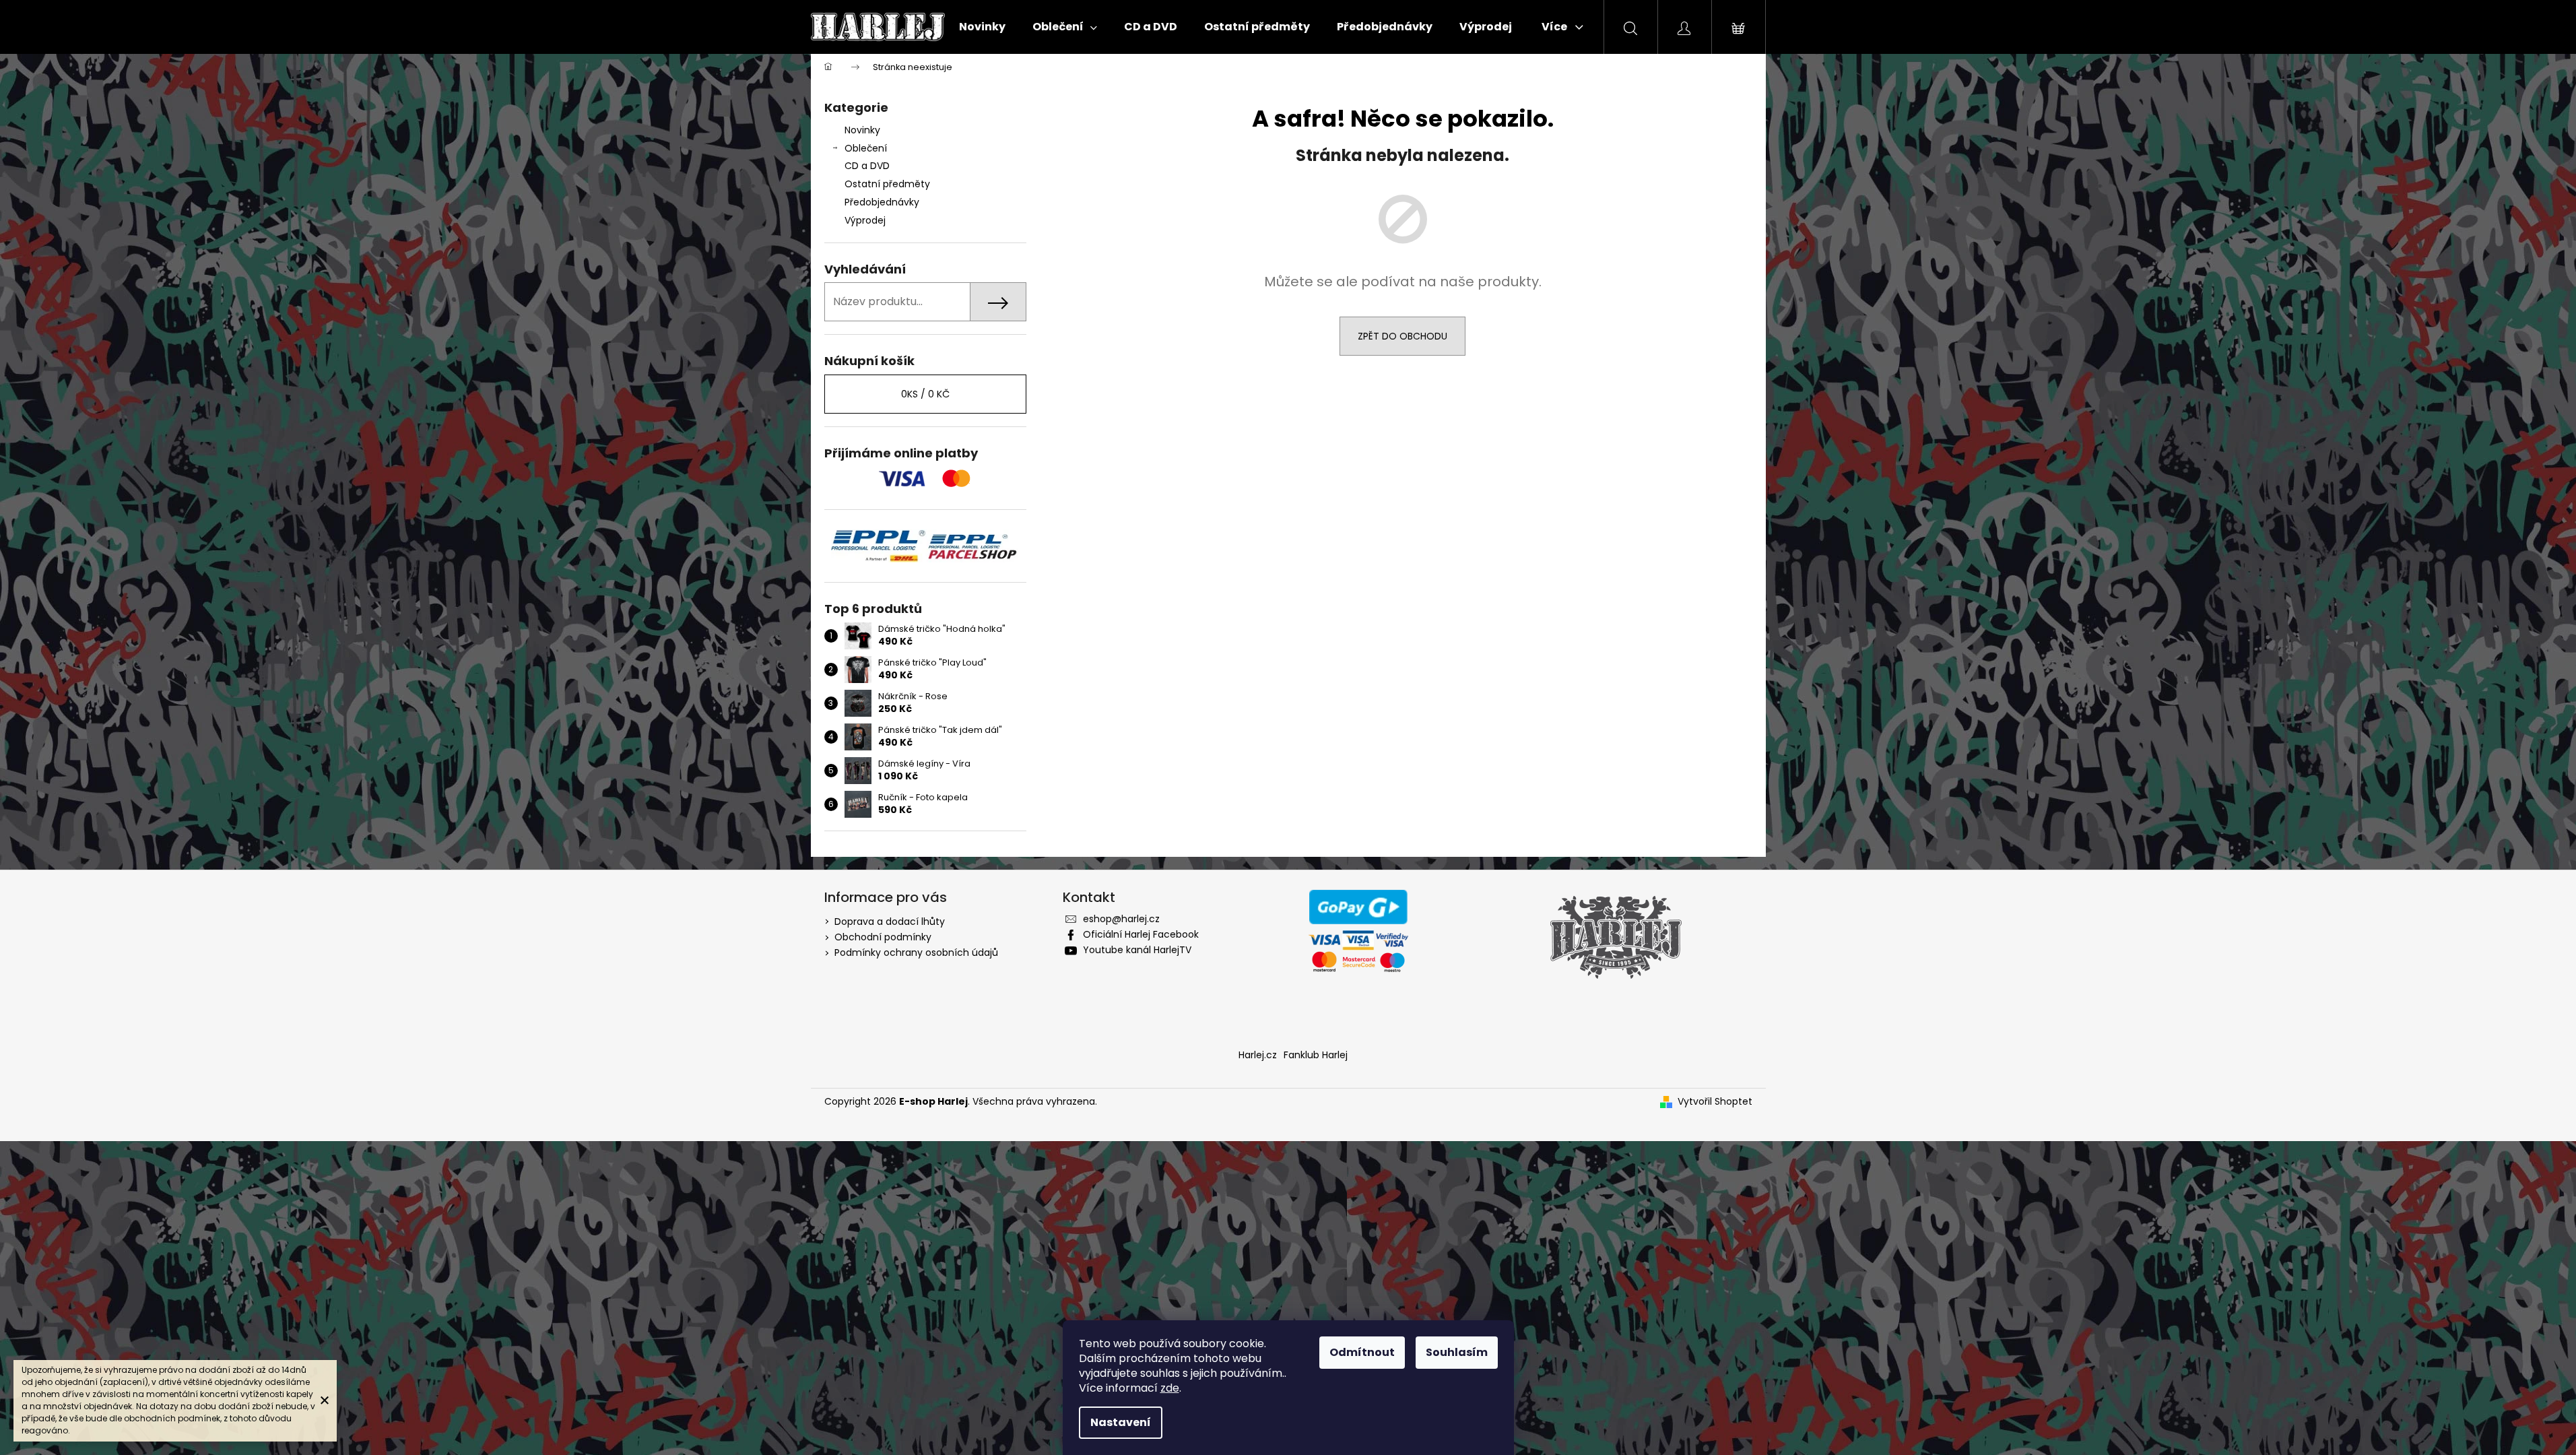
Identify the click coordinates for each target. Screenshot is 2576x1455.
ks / (925, 394)
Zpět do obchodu (1402, 336)
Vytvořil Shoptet (1715, 1102)
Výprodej (865, 220)
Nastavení (1121, 1422)
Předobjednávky (882, 202)
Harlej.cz (1258, 1055)
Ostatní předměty (887, 184)
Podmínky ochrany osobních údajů (916, 952)
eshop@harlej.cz (1121, 919)
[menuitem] (982, 27)
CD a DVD (867, 166)
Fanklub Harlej (1316, 1055)
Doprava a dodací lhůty (890, 922)
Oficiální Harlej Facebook (1141, 934)
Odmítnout (1362, 1352)
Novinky (862, 130)
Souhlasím (1457, 1352)
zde (1170, 1388)
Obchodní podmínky (883, 937)
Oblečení (866, 148)
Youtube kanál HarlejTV (1137, 950)
